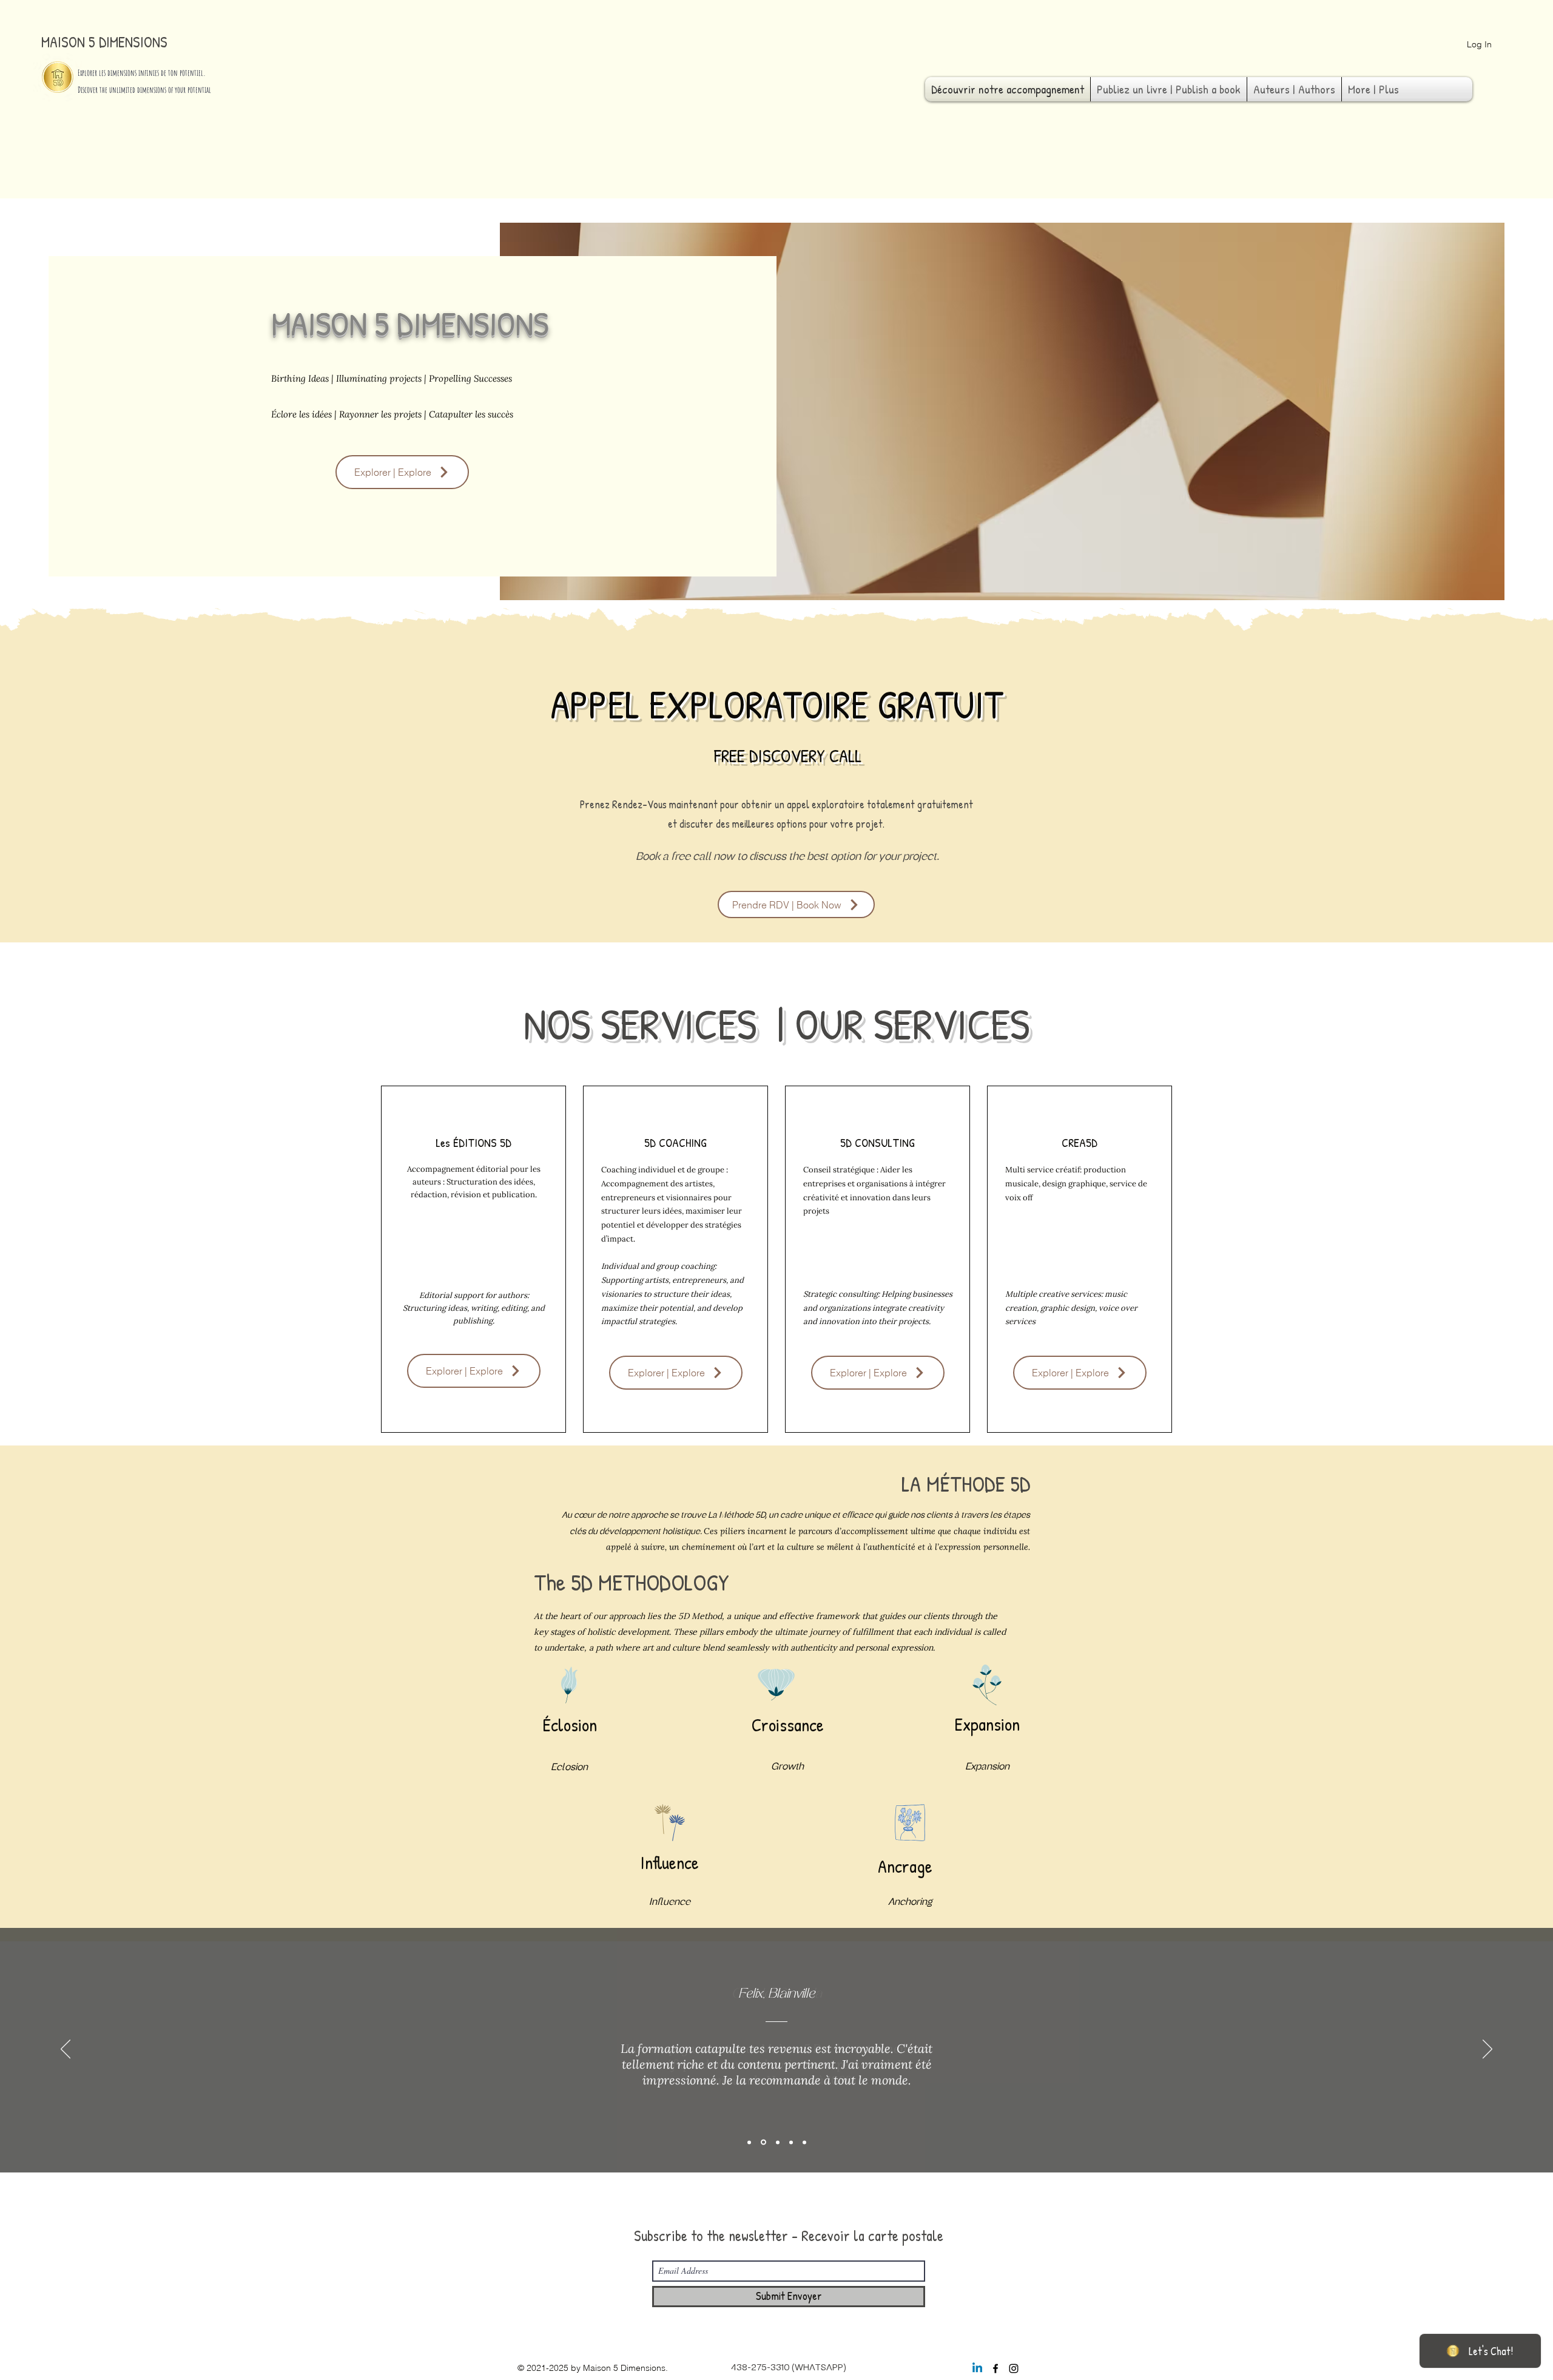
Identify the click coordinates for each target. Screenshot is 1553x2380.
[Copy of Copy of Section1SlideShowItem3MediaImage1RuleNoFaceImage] (804, 2142)
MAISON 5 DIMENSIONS (104, 42)
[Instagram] (1014, 2368)
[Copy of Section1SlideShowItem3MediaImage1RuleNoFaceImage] (791, 2142)
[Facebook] (995, 2368)
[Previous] (66, 2050)
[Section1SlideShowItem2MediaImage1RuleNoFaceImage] (763, 2142)
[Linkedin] (977, 2368)
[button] (796, 904)
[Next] (1487, 2050)
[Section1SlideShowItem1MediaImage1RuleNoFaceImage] (749, 2142)
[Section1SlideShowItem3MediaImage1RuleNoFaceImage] (778, 2142)
